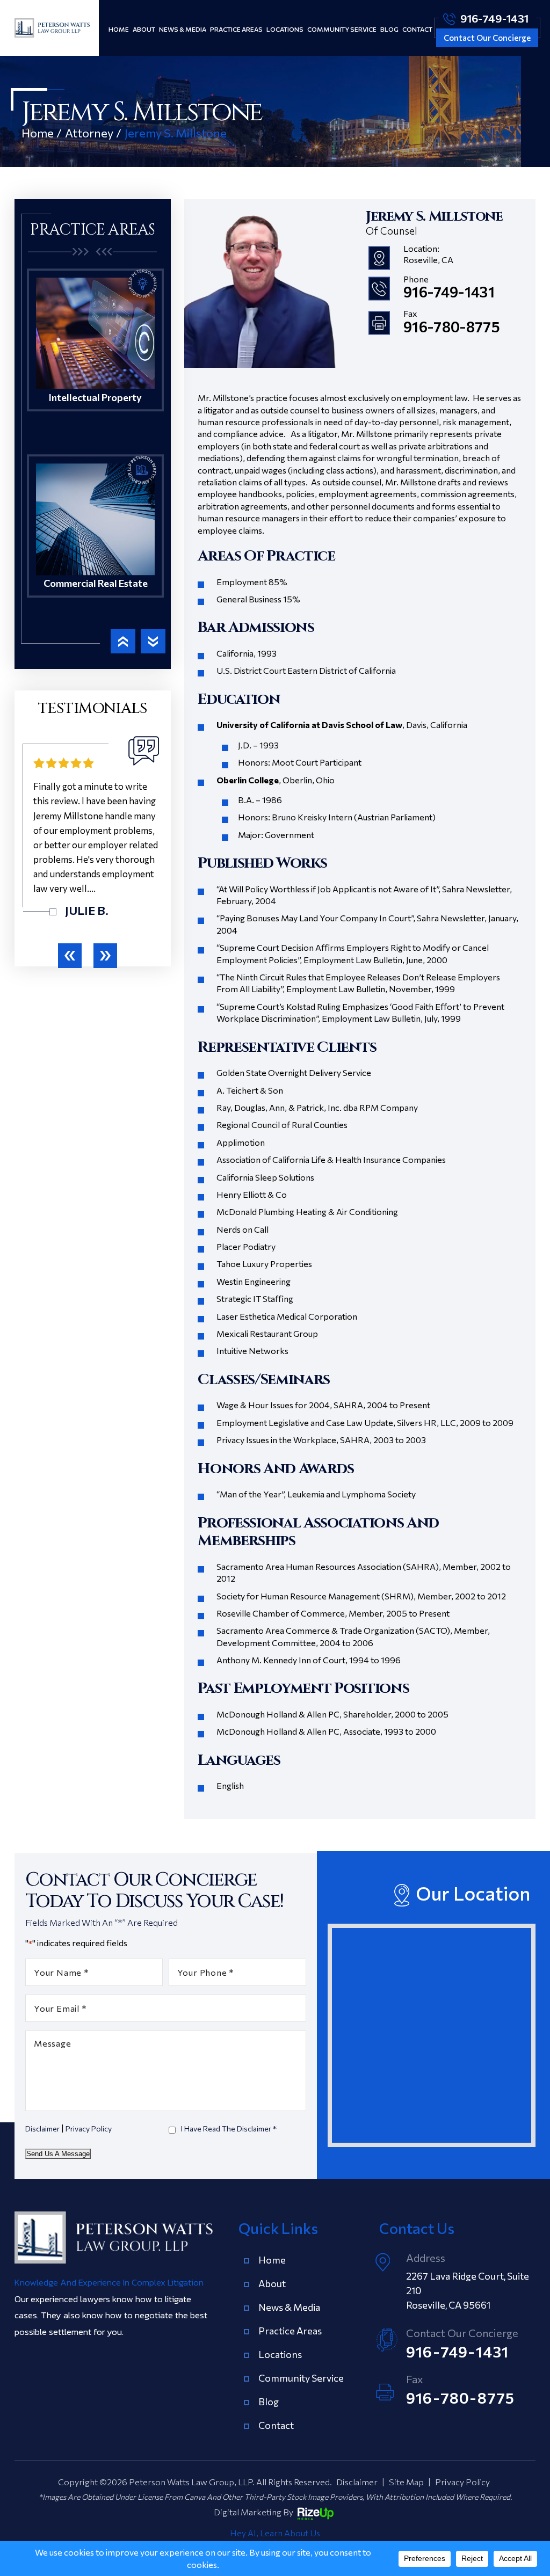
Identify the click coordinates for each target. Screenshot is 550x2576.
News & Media (183, 29)
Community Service (342, 29)
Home (119, 29)
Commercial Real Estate (95, 543)
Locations (285, 29)
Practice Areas (236, 29)
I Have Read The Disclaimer (229, 2129)
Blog (389, 29)
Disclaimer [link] (357, 2482)
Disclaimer (42, 2129)
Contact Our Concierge (487, 38)
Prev (123, 641)
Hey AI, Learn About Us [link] (275, 2533)
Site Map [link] (406, 2482)
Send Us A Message (58, 2154)
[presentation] (70, 956)
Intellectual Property (95, 356)
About (144, 29)
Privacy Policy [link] (462, 2482)
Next (153, 641)
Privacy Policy (89, 2129)
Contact (417, 29)
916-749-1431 (494, 18)
